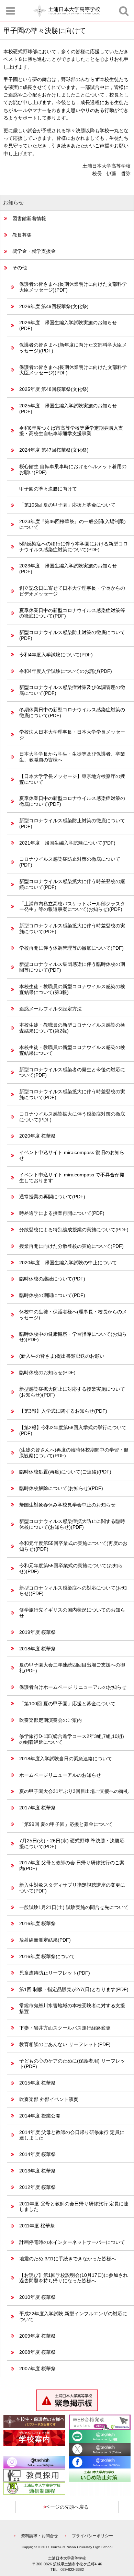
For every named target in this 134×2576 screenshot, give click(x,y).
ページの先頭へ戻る (67, 2507)
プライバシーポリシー (92, 2536)
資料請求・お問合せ (40, 2536)
